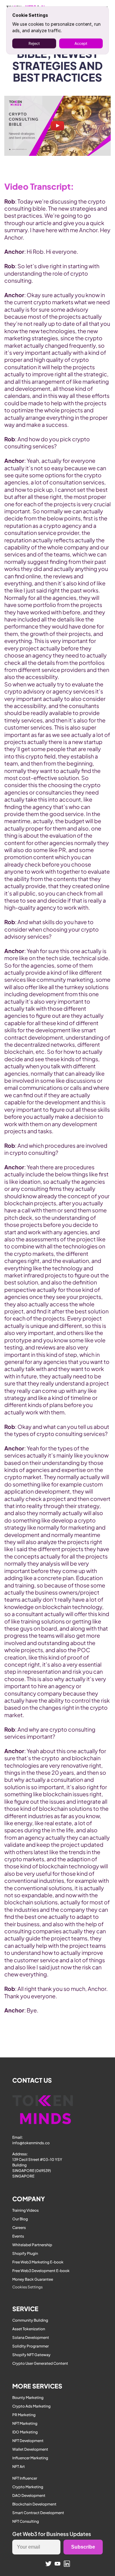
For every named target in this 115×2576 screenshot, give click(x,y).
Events (18, 2236)
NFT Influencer (25, 2478)
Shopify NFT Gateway (31, 2355)
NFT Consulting (26, 2521)
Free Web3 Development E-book (41, 2271)
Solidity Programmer (31, 2346)
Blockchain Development (34, 2504)
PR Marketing (24, 2415)
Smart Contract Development (38, 2513)
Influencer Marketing (30, 2458)
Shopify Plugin (25, 2253)
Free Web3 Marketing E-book (38, 2262)
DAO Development (29, 2495)
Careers (19, 2228)
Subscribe (83, 2547)
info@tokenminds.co (31, 2143)
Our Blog (20, 2219)
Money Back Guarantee (33, 2279)
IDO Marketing (25, 2432)
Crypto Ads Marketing (31, 2406)
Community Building (30, 2320)
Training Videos (25, 2210)
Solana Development (31, 2337)
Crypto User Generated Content (40, 2363)
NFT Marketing (25, 2423)
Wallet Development (30, 2449)
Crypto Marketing (28, 2487)
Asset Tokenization (29, 2329)
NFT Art (19, 2467)
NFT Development (28, 2441)
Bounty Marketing (28, 2398)
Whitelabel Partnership (32, 2245)
